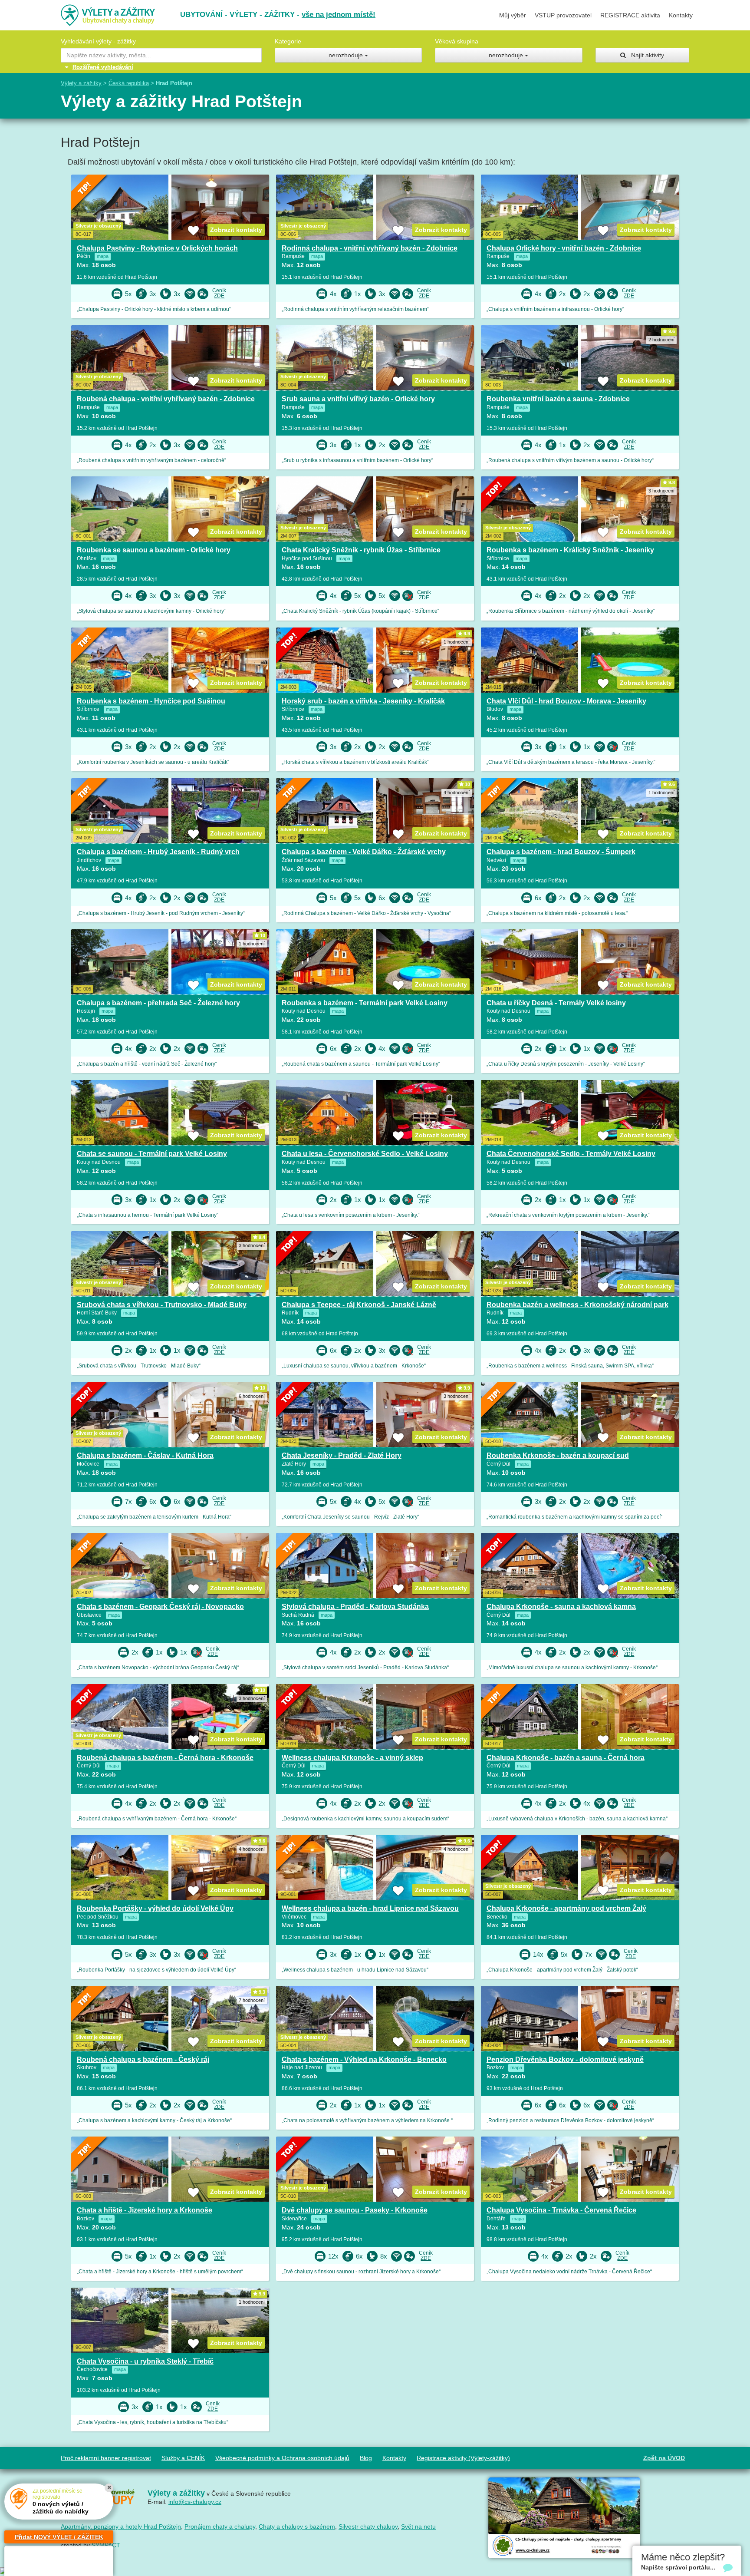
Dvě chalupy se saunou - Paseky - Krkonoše (355, 2210)
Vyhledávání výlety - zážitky (98, 41)
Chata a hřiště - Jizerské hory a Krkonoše (145, 2210)
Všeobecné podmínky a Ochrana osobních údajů (282, 2458)
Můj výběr (513, 15)
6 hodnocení (252, 1396)
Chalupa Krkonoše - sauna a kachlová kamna (561, 1607)
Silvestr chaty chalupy (368, 2526)
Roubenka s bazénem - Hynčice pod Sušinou (151, 701)
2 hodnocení (661, 340)
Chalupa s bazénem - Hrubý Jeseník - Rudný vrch (158, 852)
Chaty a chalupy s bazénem (297, 2526)
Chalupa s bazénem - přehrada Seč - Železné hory (158, 1003)
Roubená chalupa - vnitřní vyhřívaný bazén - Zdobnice (166, 399)
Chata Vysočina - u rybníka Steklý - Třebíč (145, 2361)
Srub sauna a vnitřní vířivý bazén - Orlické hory (358, 399)
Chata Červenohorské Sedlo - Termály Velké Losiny (571, 1154)
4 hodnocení (457, 793)
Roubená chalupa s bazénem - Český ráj (143, 2059)
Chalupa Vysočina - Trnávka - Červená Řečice (561, 2210)
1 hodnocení (457, 642)
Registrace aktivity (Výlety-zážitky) (463, 2458)
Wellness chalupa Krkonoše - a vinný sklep (352, 1758)
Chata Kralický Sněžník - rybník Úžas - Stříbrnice (361, 550)
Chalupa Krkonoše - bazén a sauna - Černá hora (566, 1758)
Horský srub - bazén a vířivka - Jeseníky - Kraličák (363, 701)
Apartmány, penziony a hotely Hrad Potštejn (121, 2526)
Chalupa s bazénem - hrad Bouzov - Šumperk (561, 852)
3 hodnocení (661, 491)
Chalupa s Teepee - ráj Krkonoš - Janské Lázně (359, 1305)
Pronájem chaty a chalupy (220, 2526)
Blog (366, 2458)
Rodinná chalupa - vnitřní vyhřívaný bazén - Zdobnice (370, 248)
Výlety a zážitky (81, 83)
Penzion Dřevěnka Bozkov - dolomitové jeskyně (565, 2059)
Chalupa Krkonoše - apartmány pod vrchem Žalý (566, 1908)
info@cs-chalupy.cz (195, 2502)
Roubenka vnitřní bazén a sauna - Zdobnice (558, 399)
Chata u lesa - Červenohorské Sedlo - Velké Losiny (365, 1154)
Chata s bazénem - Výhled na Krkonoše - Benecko (364, 2059)
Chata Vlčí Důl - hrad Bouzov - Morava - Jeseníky (566, 701)
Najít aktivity (645, 55)
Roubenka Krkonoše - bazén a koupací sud (558, 1455)
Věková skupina (457, 41)
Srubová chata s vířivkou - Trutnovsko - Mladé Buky (162, 1305)
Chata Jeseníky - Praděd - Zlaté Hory (342, 1455)
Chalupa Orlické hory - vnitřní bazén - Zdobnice (564, 248)
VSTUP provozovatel (563, 15)
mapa (103, 256)
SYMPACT (106, 2545)
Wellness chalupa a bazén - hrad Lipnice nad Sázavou (370, 1908)
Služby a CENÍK (183, 2458)
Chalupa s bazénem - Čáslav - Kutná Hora (145, 1455)
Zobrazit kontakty (236, 230)
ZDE (219, 296)
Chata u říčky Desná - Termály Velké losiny (556, 1003)
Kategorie (288, 41)
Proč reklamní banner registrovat (106, 2458)
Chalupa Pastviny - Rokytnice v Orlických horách (157, 248)
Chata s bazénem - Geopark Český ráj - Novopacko (160, 1607)
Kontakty (681, 15)
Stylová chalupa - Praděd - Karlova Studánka (355, 1607)
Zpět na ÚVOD (664, 2458)
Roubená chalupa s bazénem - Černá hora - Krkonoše (165, 1758)
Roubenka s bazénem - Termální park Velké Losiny (365, 1003)
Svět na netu (418, 2526)
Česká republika (129, 83)
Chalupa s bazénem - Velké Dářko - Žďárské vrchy (364, 852)
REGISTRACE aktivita (630, 15)
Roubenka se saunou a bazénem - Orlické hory (154, 550)
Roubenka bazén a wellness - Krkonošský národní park (577, 1305)
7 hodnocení (252, 2000)
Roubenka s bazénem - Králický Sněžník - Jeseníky (570, 550)
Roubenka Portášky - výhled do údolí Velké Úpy (155, 1908)
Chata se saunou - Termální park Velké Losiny (152, 1154)
